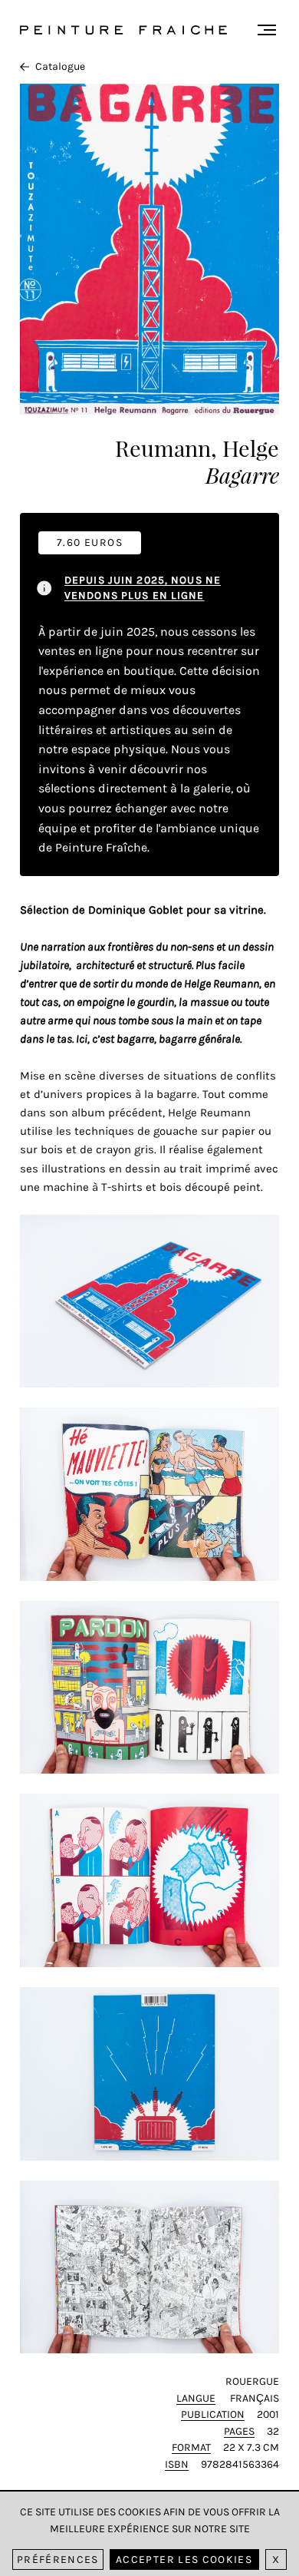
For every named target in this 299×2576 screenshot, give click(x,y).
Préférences (58, 2559)
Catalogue (60, 66)
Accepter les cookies (184, 2559)
